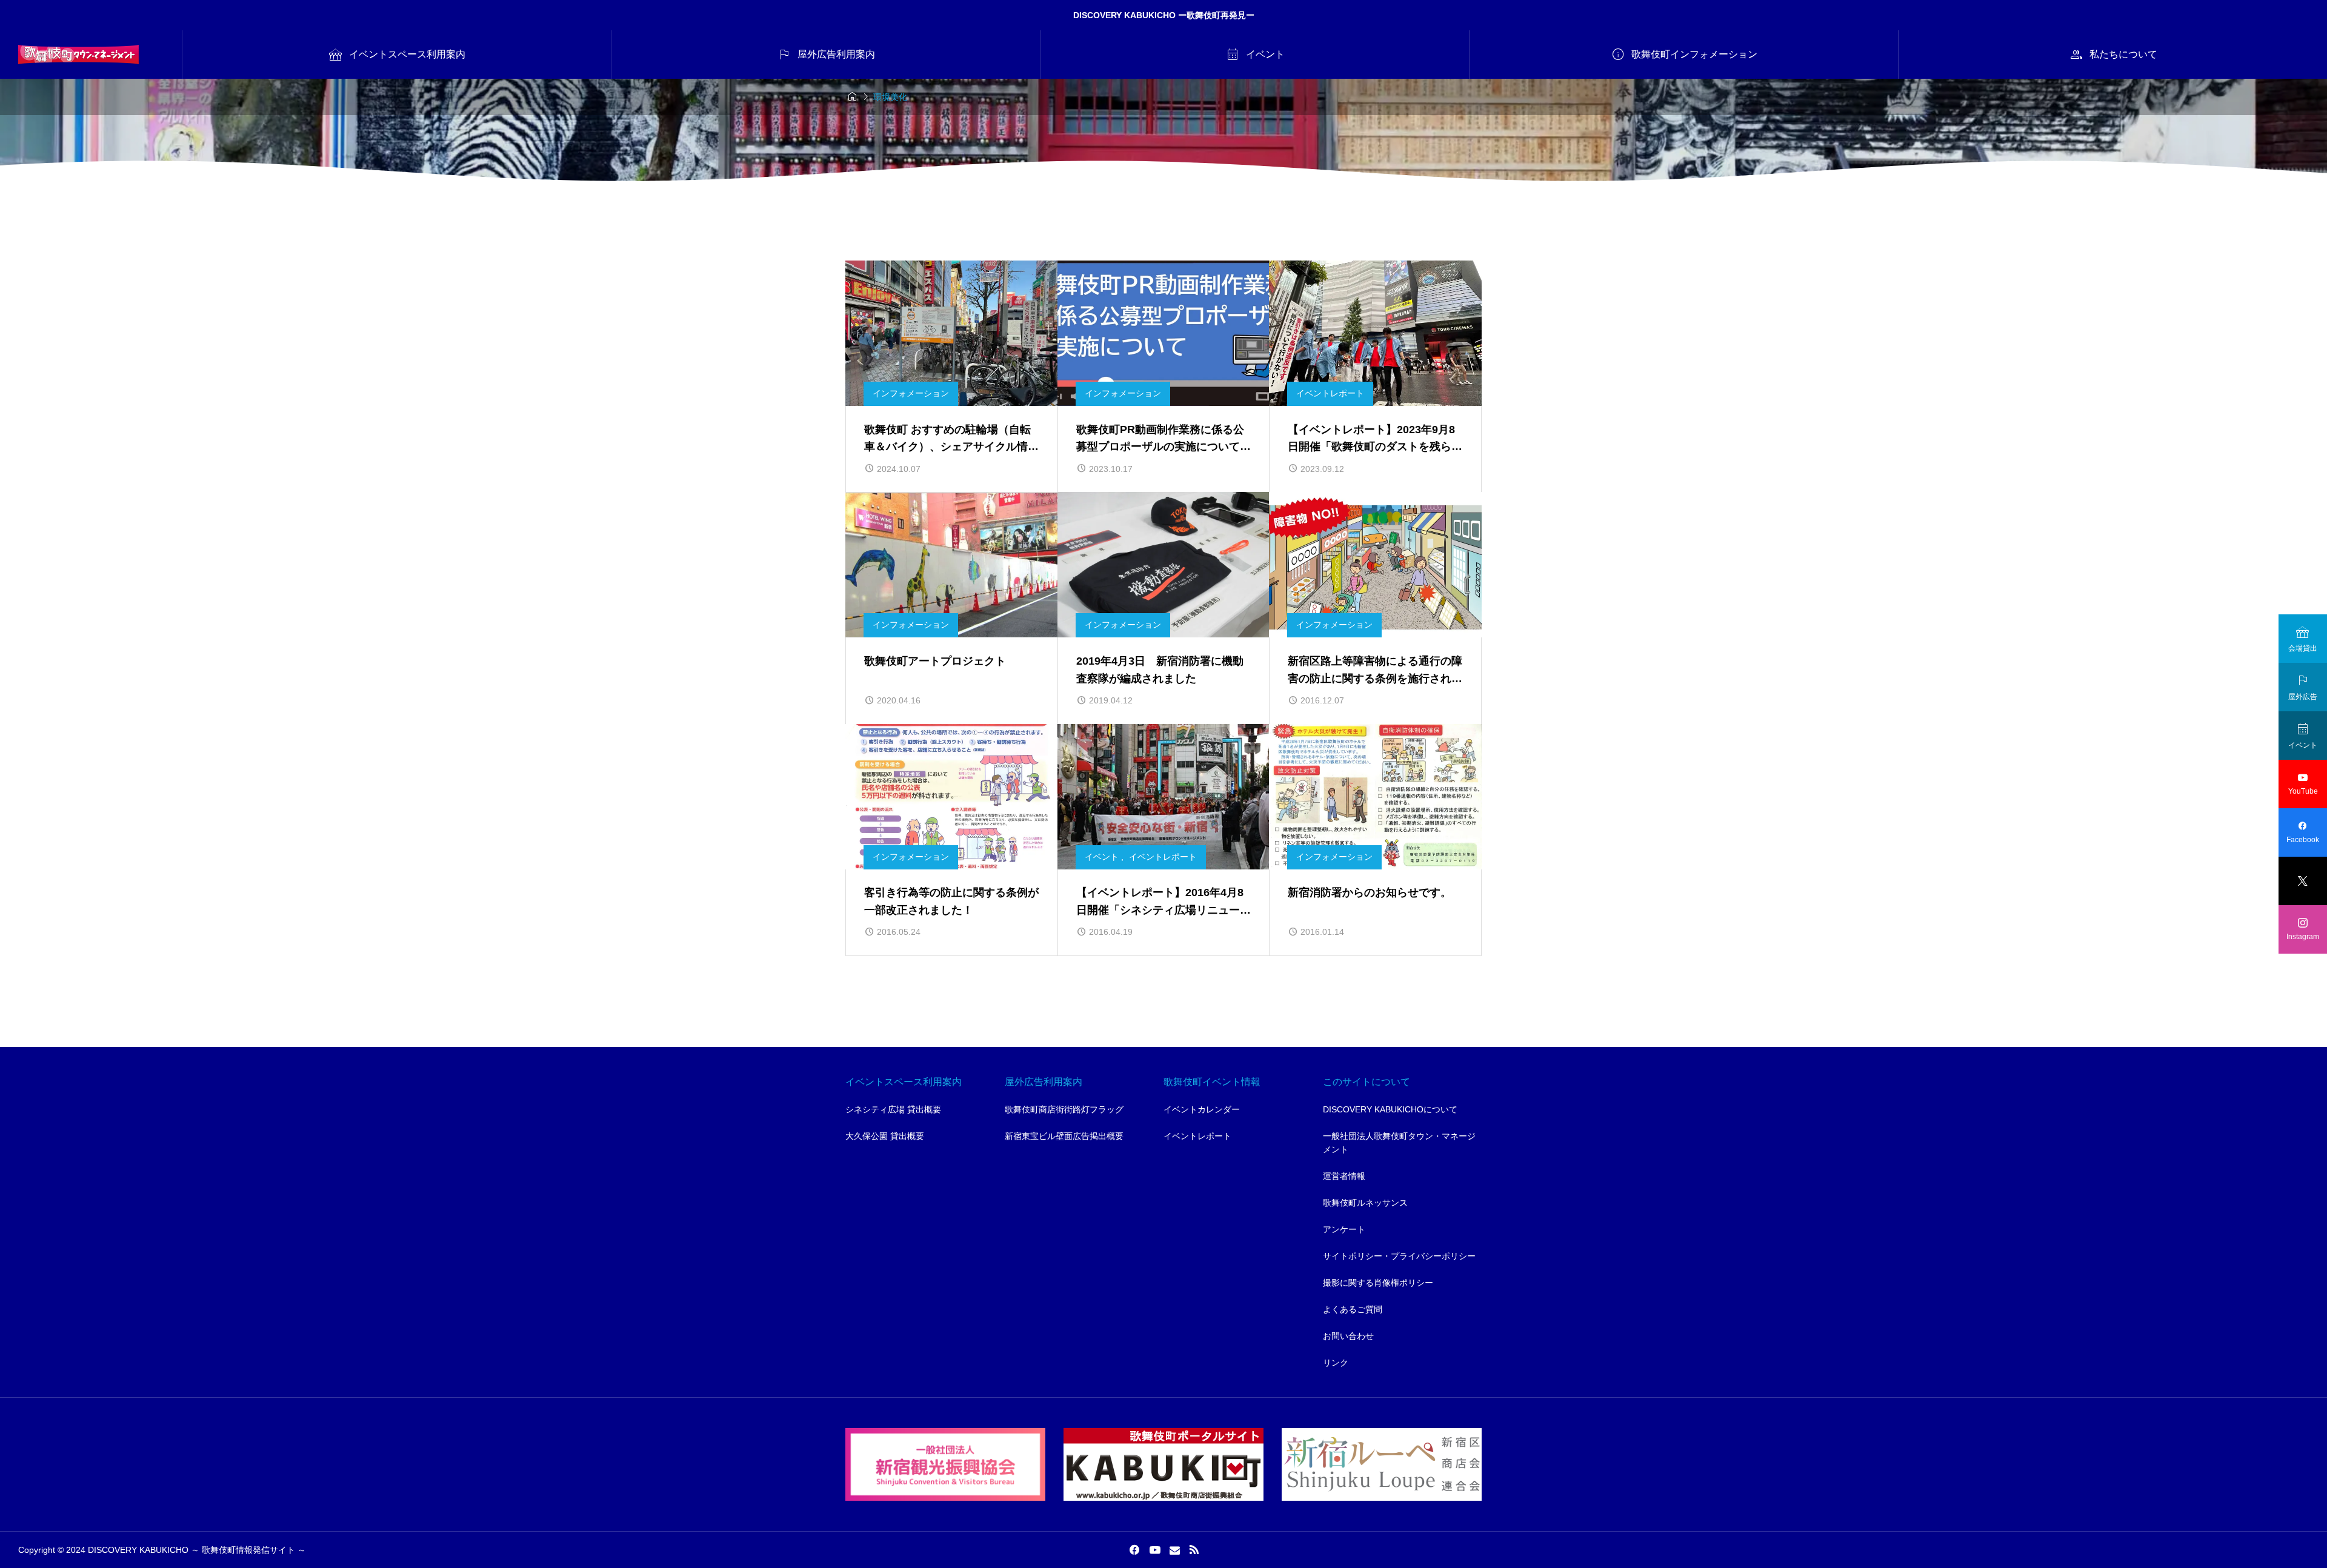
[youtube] (1155, 1550)
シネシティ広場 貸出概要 (893, 1109)
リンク (1336, 1363)
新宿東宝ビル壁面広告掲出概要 (1064, 1136)
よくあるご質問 (1353, 1309)
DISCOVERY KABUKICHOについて (1390, 1109)
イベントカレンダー (1202, 1109)
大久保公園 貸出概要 (885, 1136)
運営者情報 (1344, 1176)
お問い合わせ (1348, 1336)
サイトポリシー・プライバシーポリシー (1399, 1256)
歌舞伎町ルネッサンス (1365, 1203)
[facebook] (1134, 1550)
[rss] (1194, 1550)
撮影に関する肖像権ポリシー (1378, 1283)
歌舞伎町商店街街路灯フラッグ (1064, 1109)
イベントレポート (1197, 1136)
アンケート (1344, 1229)
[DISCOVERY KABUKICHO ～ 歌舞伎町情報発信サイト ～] (78, 55)
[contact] (1175, 1550)
